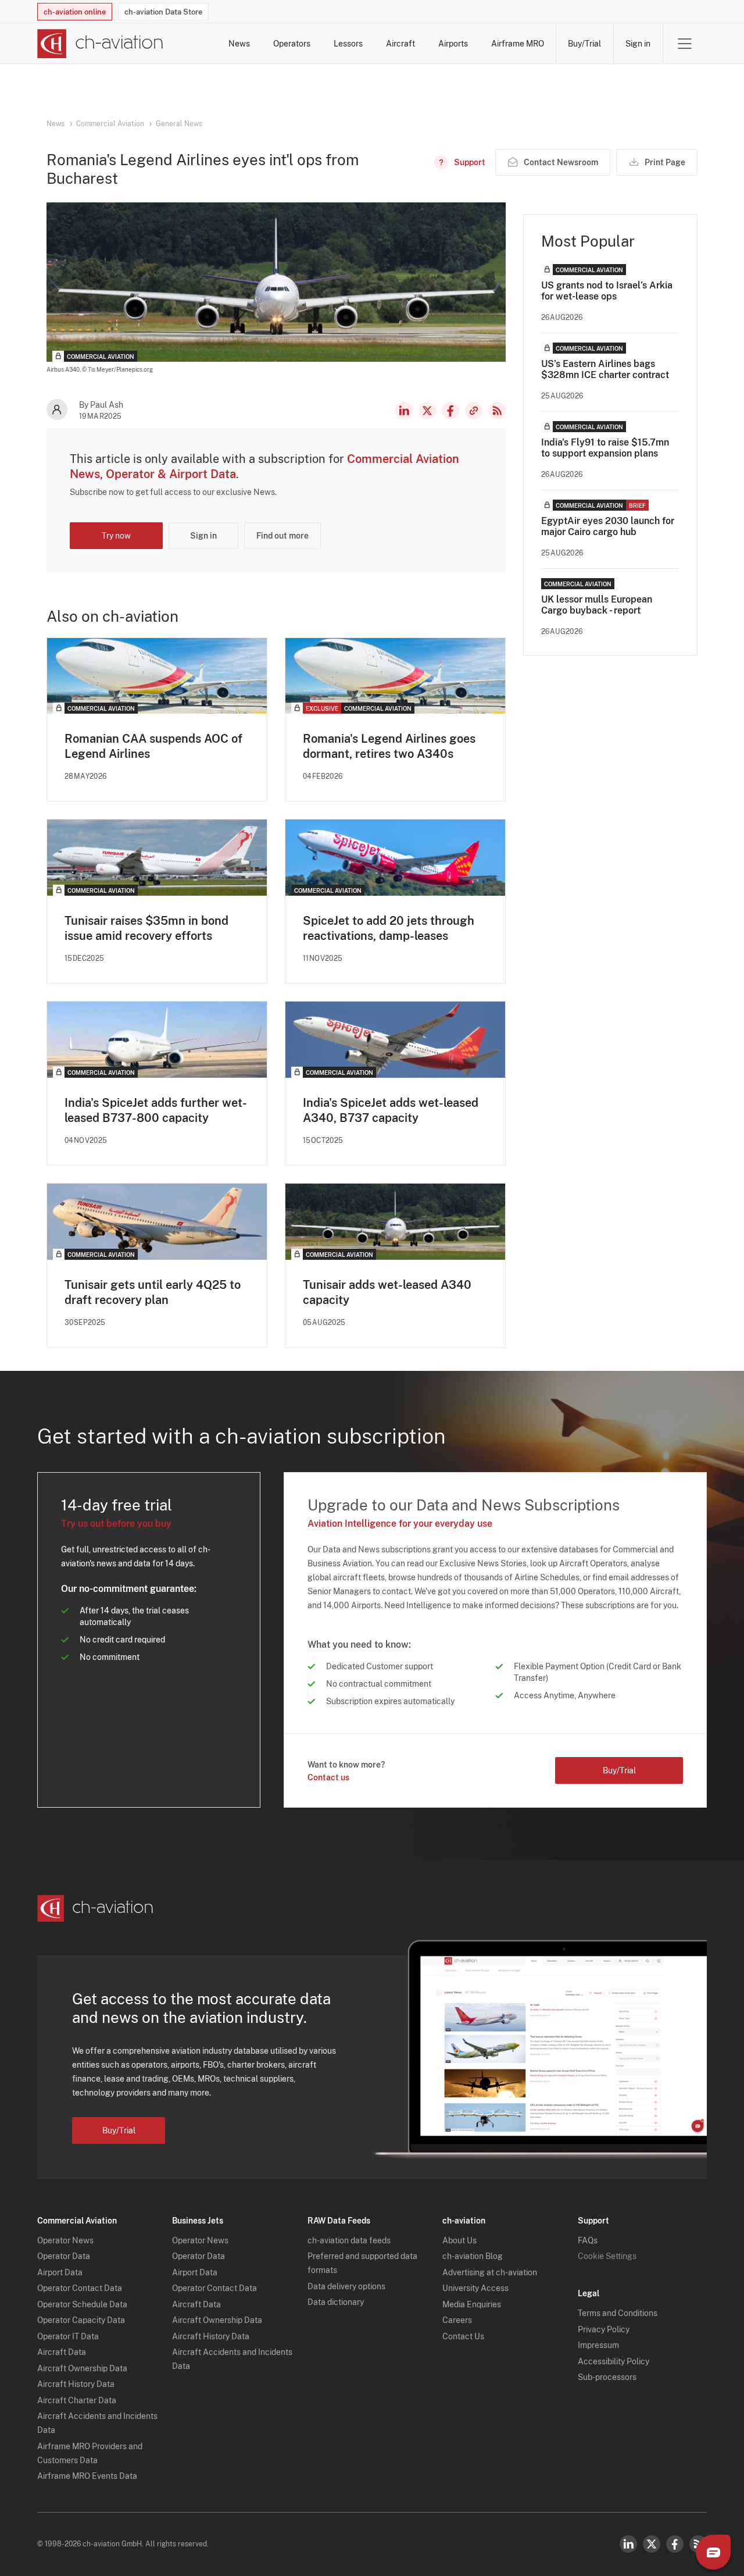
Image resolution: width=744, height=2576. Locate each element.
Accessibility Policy (614, 2361)
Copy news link (474, 411)
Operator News (65, 2240)
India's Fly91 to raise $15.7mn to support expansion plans (605, 448)
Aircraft (400, 44)
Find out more (282, 536)
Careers (457, 2320)
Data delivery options (346, 2286)
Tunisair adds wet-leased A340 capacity (387, 1292)
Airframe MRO (518, 44)
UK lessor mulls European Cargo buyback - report (597, 605)
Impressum (598, 2345)
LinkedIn (404, 411)
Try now (116, 536)
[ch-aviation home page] (100, 44)
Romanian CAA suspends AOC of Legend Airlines (153, 746)
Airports (453, 44)
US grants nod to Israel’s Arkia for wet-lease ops (607, 291)
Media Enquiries (472, 2304)
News (239, 44)
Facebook (450, 411)
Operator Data (64, 2256)
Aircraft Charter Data (77, 2400)
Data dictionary (336, 2302)
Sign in (638, 44)
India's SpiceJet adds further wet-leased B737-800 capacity (156, 1110)
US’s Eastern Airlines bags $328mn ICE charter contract (605, 369)
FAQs (588, 2240)
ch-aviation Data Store (163, 12)
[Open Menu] (685, 44)
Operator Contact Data (80, 2288)
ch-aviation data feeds (349, 2240)
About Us (459, 2240)
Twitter (652, 2544)
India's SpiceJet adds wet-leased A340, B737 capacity (391, 1110)
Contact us (328, 1777)
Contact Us (463, 2336)
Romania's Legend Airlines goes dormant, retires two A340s (389, 746)
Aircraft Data (62, 2352)
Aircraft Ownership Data (82, 2368)
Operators (292, 44)
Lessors (348, 44)
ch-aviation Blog (473, 2256)
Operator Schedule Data (82, 2304)
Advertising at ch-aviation (490, 2272)
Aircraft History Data (76, 2384)
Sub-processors (607, 2377)
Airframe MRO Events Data (87, 2476)
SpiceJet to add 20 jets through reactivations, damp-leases (389, 928)
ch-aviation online (75, 12)
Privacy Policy (604, 2329)
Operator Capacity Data (81, 2320)
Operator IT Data (68, 2336)
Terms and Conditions (618, 2313)
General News (179, 124)
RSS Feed (497, 411)
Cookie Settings (607, 2256)
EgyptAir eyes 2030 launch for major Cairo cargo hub (608, 526)
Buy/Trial (584, 44)
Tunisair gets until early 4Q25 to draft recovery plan (153, 1292)
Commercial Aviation (110, 124)
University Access (475, 2288)
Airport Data (60, 2272)
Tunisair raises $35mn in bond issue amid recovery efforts (146, 928)
